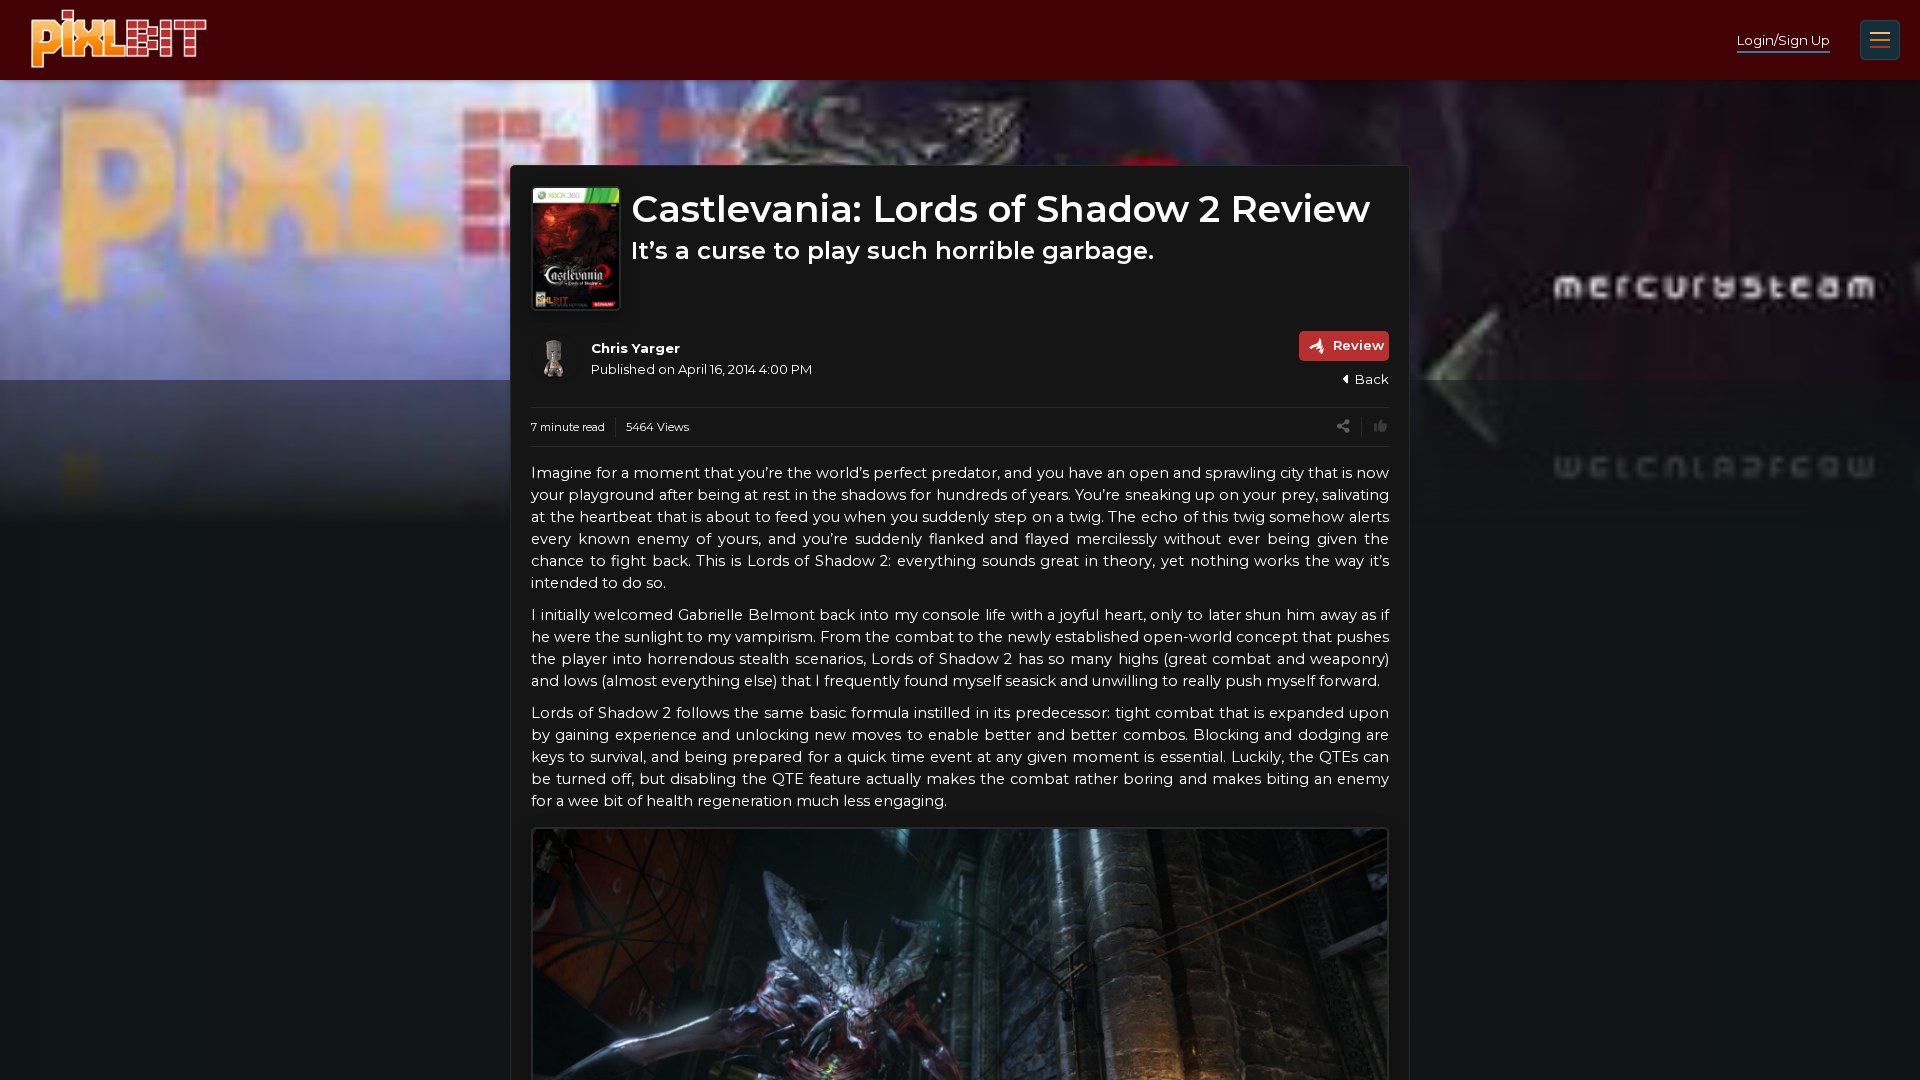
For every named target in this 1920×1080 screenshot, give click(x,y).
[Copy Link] (1343, 426)
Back (1372, 379)
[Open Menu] (1880, 40)
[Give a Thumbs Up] (1380, 426)
